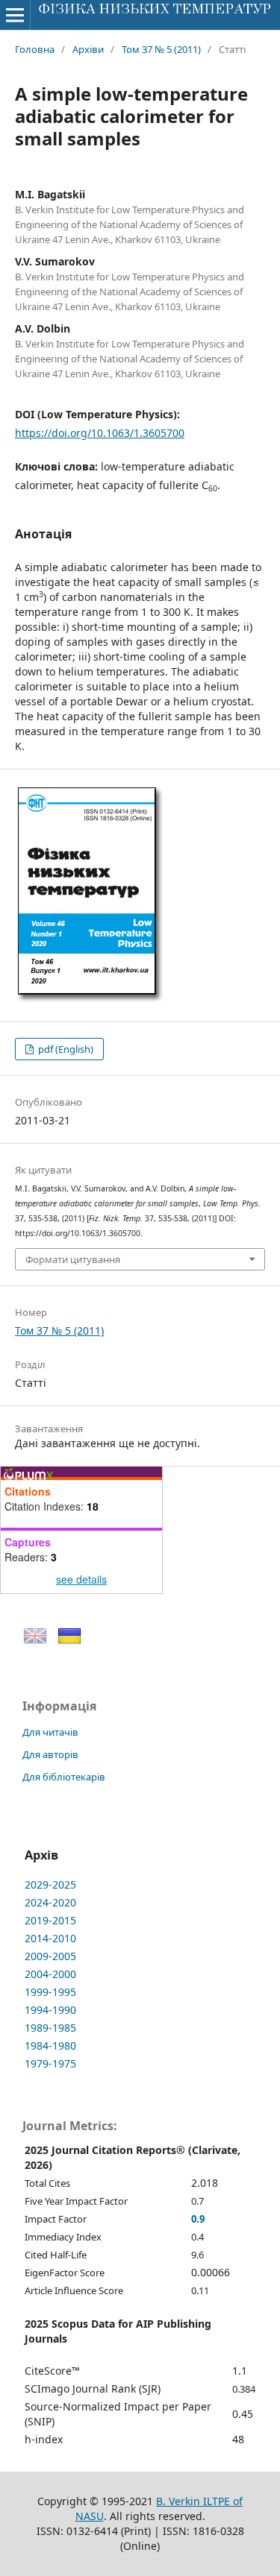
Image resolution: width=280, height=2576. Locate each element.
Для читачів (50, 1732)
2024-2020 (50, 1902)
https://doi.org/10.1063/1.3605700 (100, 433)
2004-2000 (50, 1974)
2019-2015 (50, 1920)
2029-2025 (50, 1884)
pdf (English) (65, 1049)
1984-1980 (50, 2046)
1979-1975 (50, 2063)
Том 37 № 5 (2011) (161, 49)
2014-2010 (50, 1938)
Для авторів (50, 1754)
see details (81, 1579)
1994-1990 (50, 2010)
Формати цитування (73, 1259)
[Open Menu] (15, 15)
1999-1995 (50, 1992)
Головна (35, 49)
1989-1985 (50, 2028)
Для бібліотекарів (64, 1777)
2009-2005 (50, 1956)
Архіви (88, 49)
